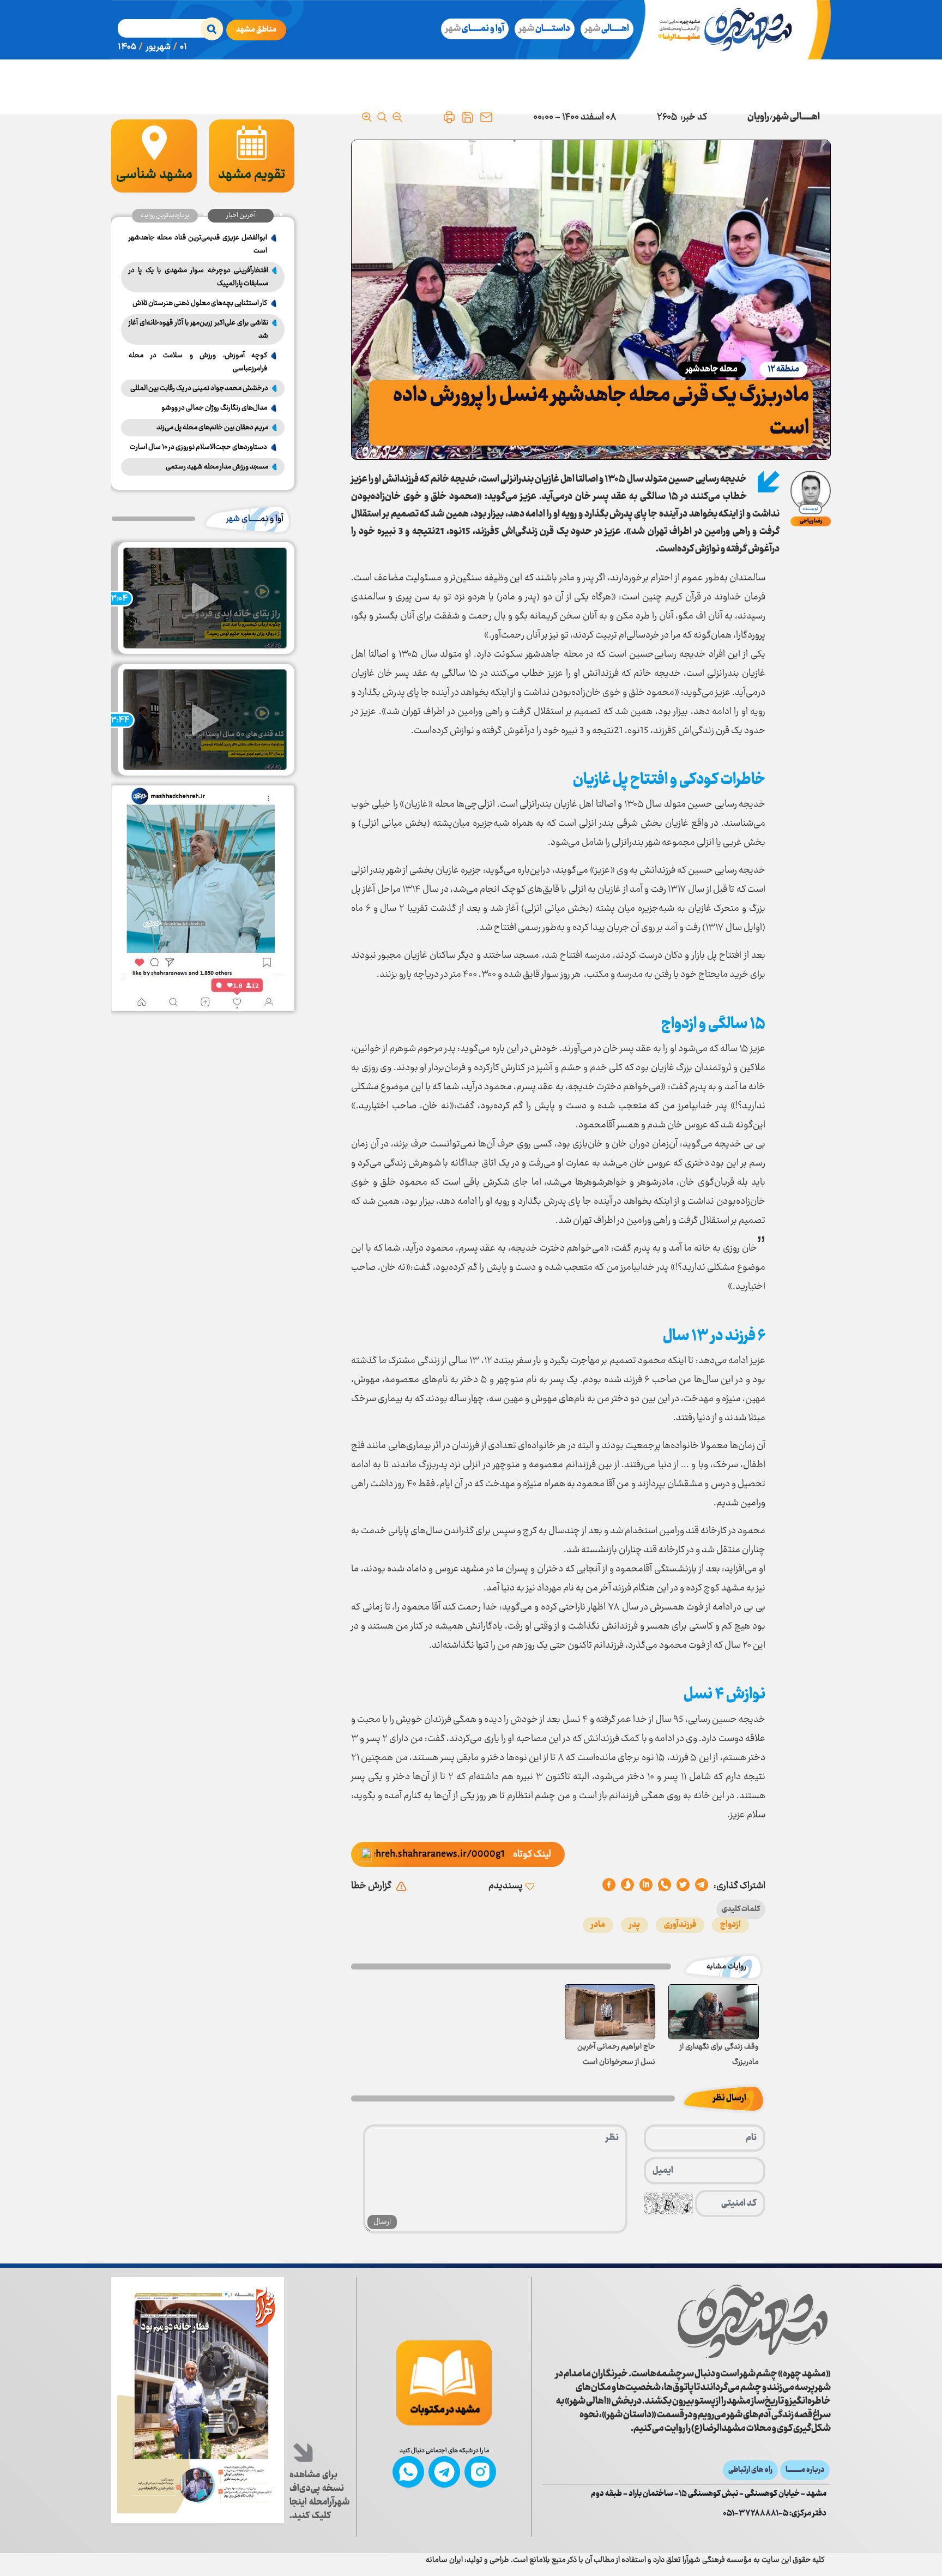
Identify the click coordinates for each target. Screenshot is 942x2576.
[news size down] (397, 117)
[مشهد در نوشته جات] (444, 2383)
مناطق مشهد (256, 30)
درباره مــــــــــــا (805, 2470)
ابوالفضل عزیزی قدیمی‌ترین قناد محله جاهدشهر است (198, 244)
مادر (598, 1925)
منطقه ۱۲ (783, 370)
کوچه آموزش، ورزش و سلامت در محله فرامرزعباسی (198, 362)
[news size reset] (382, 117)
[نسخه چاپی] (449, 117)
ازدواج (730, 1925)
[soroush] (646, 1886)
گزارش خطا (371, 1886)
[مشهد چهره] (733, 30)
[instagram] (480, 2472)
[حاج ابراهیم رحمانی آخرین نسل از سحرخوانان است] (610, 2012)
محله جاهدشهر (712, 370)
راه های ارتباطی (750, 2470)
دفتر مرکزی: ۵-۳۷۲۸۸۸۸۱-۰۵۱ (775, 2514)
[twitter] (683, 1886)
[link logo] (753, 2322)
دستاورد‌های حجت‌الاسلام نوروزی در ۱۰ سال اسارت (198, 447)
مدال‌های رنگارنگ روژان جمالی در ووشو (214, 408)
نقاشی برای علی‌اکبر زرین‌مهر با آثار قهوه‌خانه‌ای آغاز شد (198, 329)
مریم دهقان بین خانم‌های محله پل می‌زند (212, 428)
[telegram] (702, 1886)
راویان (758, 117)
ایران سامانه (444, 2560)
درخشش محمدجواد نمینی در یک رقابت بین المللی (199, 388)
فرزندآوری (680, 1925)
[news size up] (367, 117)
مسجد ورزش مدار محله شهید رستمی (217, 467)
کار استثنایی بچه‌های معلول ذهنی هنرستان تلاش (200, 303)
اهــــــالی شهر (796, 117)
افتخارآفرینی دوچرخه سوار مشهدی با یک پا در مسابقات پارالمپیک (198, 277)
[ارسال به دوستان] (486, 117)
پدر (635, 1925)
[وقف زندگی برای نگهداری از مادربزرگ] (714, 2012)
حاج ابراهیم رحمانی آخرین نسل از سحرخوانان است (616, 2055)
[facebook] (609, 1886)
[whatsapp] (665, 1886)
